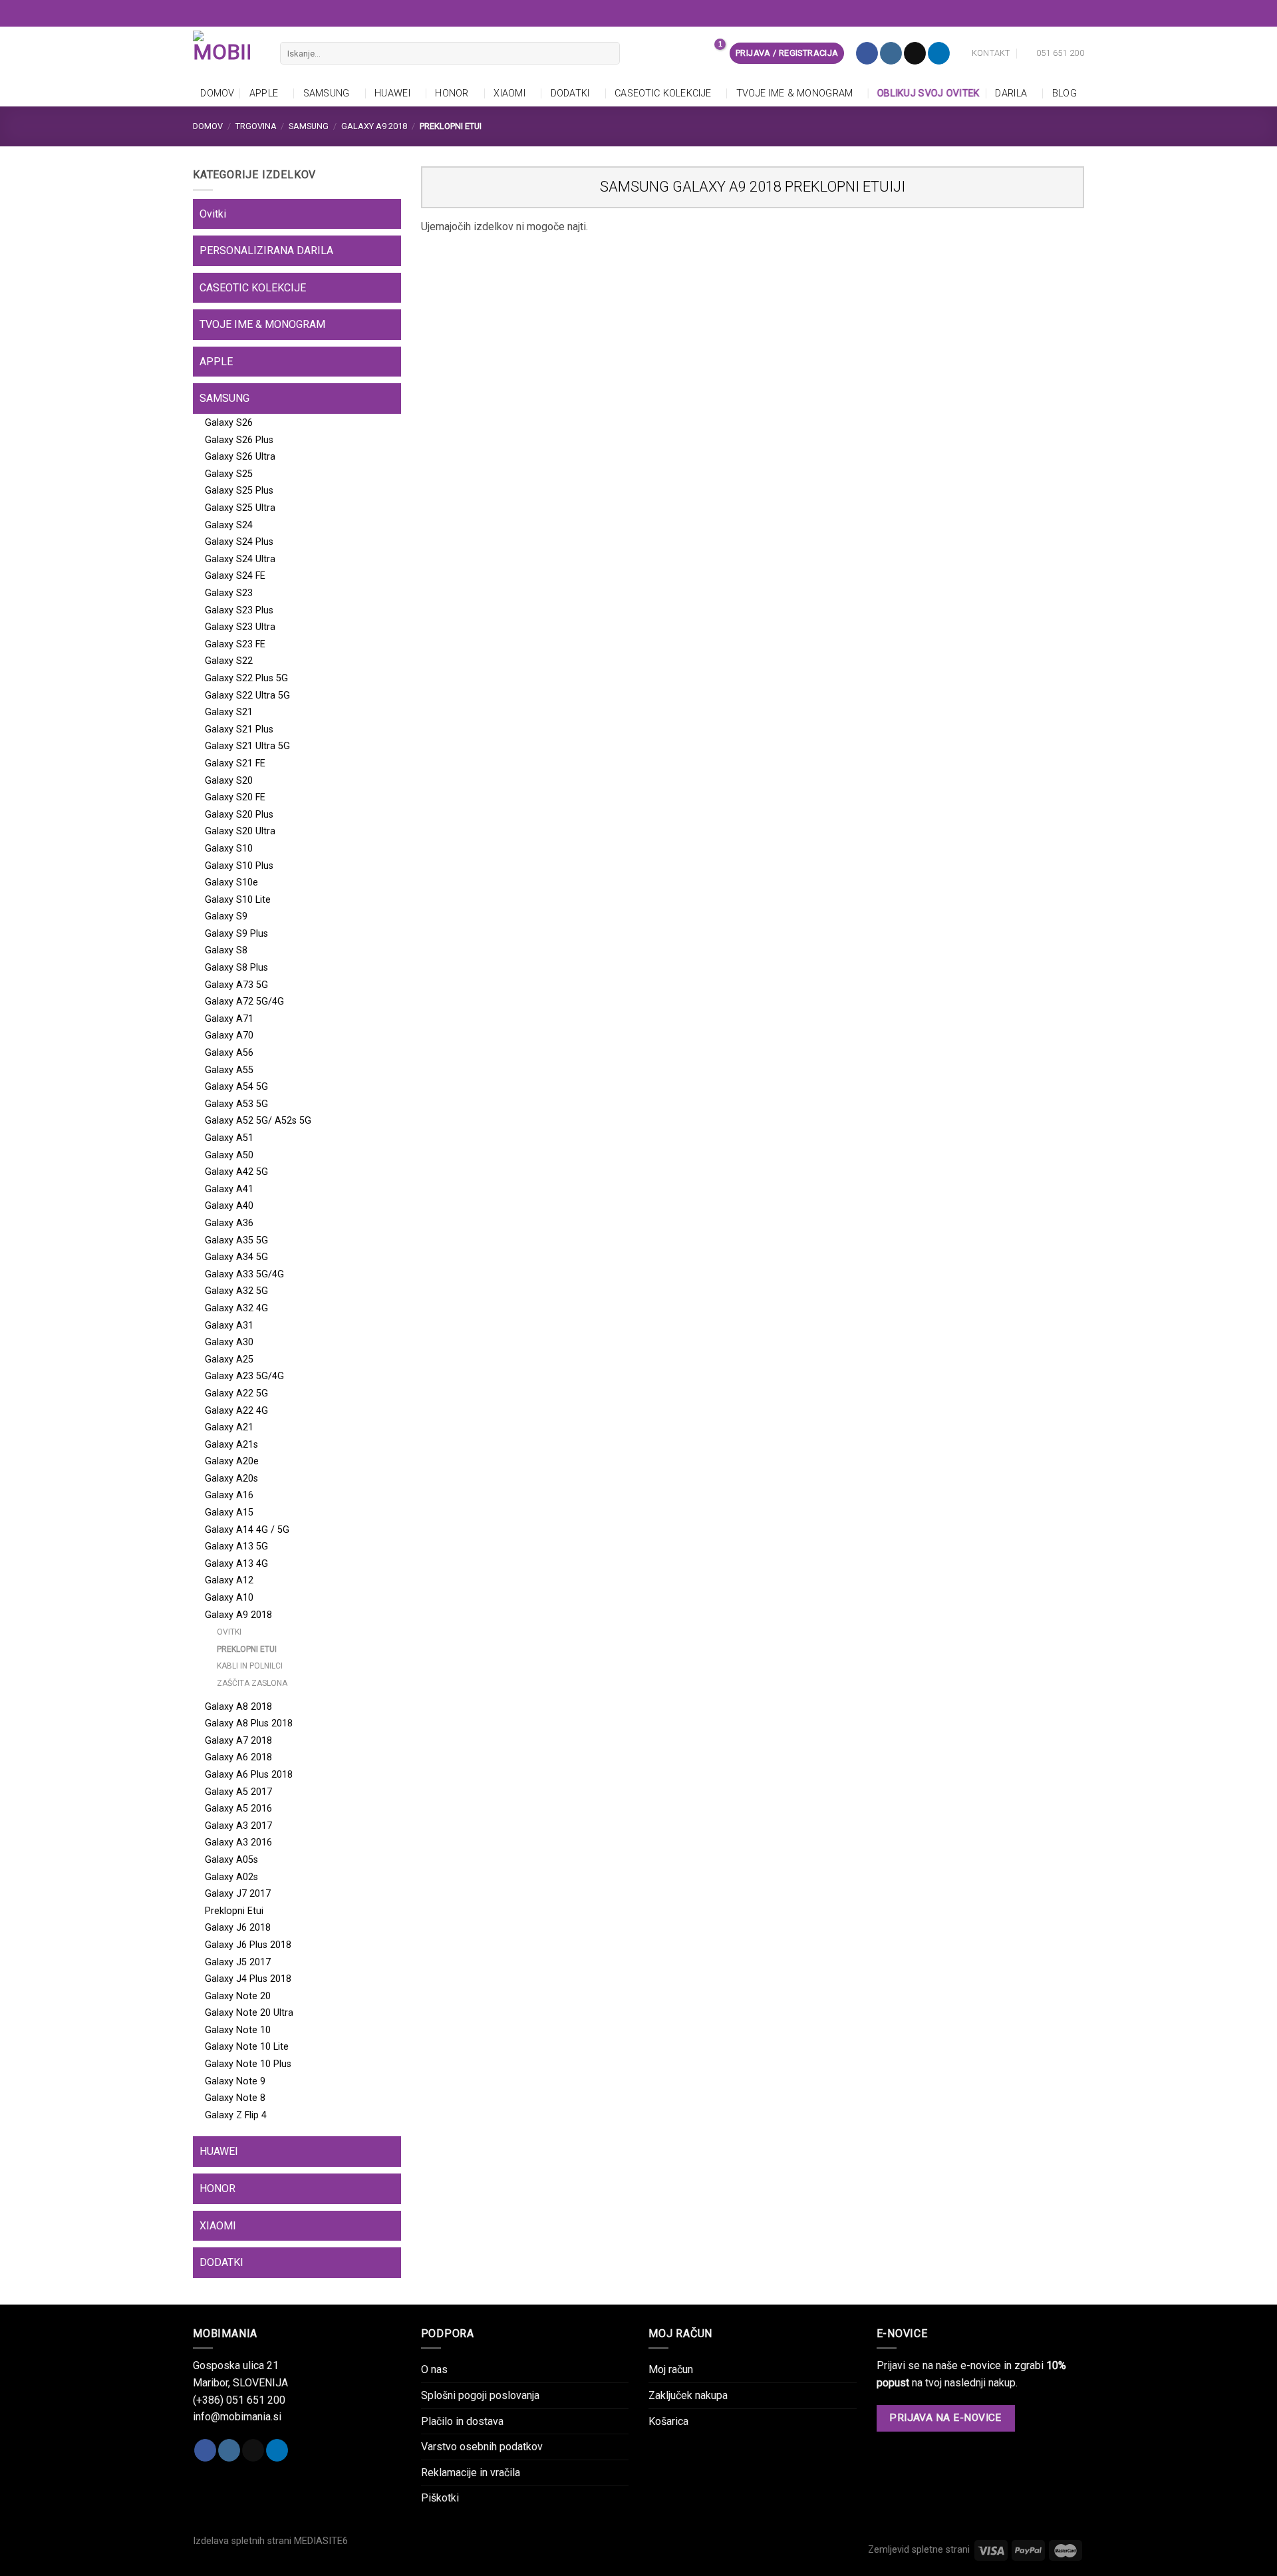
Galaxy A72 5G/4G (244, 1002)
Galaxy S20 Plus (239, 815)
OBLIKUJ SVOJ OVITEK (928, 93)
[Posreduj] (607, 53)
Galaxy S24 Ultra (240, 559)
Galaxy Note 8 (235, 2098)
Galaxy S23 (229, 593)
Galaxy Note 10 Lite (247, 2047)
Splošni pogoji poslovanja (480, 2395)
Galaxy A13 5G (236, 1546)
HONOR (452, 93)
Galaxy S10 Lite (238, 900)
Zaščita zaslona (252, 1683)
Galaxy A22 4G (236, 1411)
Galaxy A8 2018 (238, 1707)
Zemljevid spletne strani (919, 2550)
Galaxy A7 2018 (238, 1741)
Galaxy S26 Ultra (240, 457)
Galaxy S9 (226, 916)
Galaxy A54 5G (236, 1087)
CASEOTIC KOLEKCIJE (663, 93)
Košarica (668, 2421)
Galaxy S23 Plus (239, 610)
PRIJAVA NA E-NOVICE (945, 2418)
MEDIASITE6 (321, 2541)
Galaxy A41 (229, 1189)
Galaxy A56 (229, 1053)
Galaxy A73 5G (236, 985)
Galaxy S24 (229, 525)
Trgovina (256, 126)
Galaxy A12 (229, 1580)
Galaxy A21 (229, 1427)
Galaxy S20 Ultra (240, 831)
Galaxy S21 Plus (239, 729)
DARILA (1011, 93)
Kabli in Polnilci (250, 1666)
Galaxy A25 (229, 1360)
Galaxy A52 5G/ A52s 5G (258, 1121)
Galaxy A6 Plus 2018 (249, 1775)
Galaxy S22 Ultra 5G (247, 696)
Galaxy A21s (231, 1445)
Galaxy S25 (229, 474)
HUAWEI (392, 93)
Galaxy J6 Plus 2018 (248, 1945)
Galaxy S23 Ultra (240, 627)
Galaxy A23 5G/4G (244, 1376)
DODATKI (570, 93)
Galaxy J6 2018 (238, 1928)
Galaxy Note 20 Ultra (249, 2013)
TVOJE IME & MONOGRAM (795, 93)
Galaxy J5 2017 (238, 1962)
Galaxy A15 (229, 1513)
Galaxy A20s (231, 1479)
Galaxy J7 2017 (238, 1894)
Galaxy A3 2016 (238, 1843)
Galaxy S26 (229, 423)
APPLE (264, 93)
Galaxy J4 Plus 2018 (248, 1979)
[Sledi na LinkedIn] (939, 53)
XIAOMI (509, 93)
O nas (434, 2369)
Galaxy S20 (229, 781)
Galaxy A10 (229, 1598)
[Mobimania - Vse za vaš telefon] (226, 53)
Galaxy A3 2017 (238, 1826)
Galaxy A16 (229, 1495)
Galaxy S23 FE (235, 644)
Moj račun (671, 2369)
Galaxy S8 (226, 950)
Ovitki (213, 214)
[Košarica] (712, 53)
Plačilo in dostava (462, 2421)
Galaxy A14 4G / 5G (247, 1530)
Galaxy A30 (229, 1342)
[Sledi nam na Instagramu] (891, 53)
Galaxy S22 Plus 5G (246, 678)
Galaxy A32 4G (236, 1308)
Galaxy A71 (229, 1019)
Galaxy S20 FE (235, 797)
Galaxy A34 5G (236, 1257)
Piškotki (440, 2498)
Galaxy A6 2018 (238, 1757)
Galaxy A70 (229, 1036)
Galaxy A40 (229, 1206)
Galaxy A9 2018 (374, 126)
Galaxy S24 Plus (239, 542)
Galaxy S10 (229, 849)
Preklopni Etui (247, 1649)
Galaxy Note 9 (235, 2081)
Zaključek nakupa (688, 2395)
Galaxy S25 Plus (239, 491)
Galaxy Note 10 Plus (248, 2064)
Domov (217, 93)
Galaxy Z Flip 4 (236, 2115)
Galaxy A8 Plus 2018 (249, 1723)
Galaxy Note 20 (238, 1996)
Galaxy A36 (229, 1223)
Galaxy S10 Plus (239, 866)
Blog (1064, 93)
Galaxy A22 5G (236, 1393)
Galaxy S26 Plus (239, 440)
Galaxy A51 (229, 1138)
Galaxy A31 (229, 1326)
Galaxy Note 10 (238, 2030)
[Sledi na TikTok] (915, 53)
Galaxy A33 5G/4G (244, 1274)
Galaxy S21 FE (235, 763)
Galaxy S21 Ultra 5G (247, 746)
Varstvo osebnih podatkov (482, 2447)
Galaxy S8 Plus (236, 968)
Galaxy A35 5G (236, 1240)
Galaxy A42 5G (236, 1172)
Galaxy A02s (231, 1877)
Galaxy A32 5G (236, 1291)
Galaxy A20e (232, 1461)
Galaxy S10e (231, 883)
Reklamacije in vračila (471, 2473)
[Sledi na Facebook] (867, 53)
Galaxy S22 (229, 661)
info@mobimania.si (237, 2417)
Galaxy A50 (229, 1155)
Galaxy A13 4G (236, 1564)
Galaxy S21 (229, 712)
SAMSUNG (327, 93)
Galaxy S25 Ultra (240, 508)
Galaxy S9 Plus (236, 934)
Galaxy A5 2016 (238, 1809)
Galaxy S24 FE (235, 576)
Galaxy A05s (231, 1860)
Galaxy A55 (229, 1070)
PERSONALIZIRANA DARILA (266, 250)
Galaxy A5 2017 (238, 1792)
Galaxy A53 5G (236, 1104)
